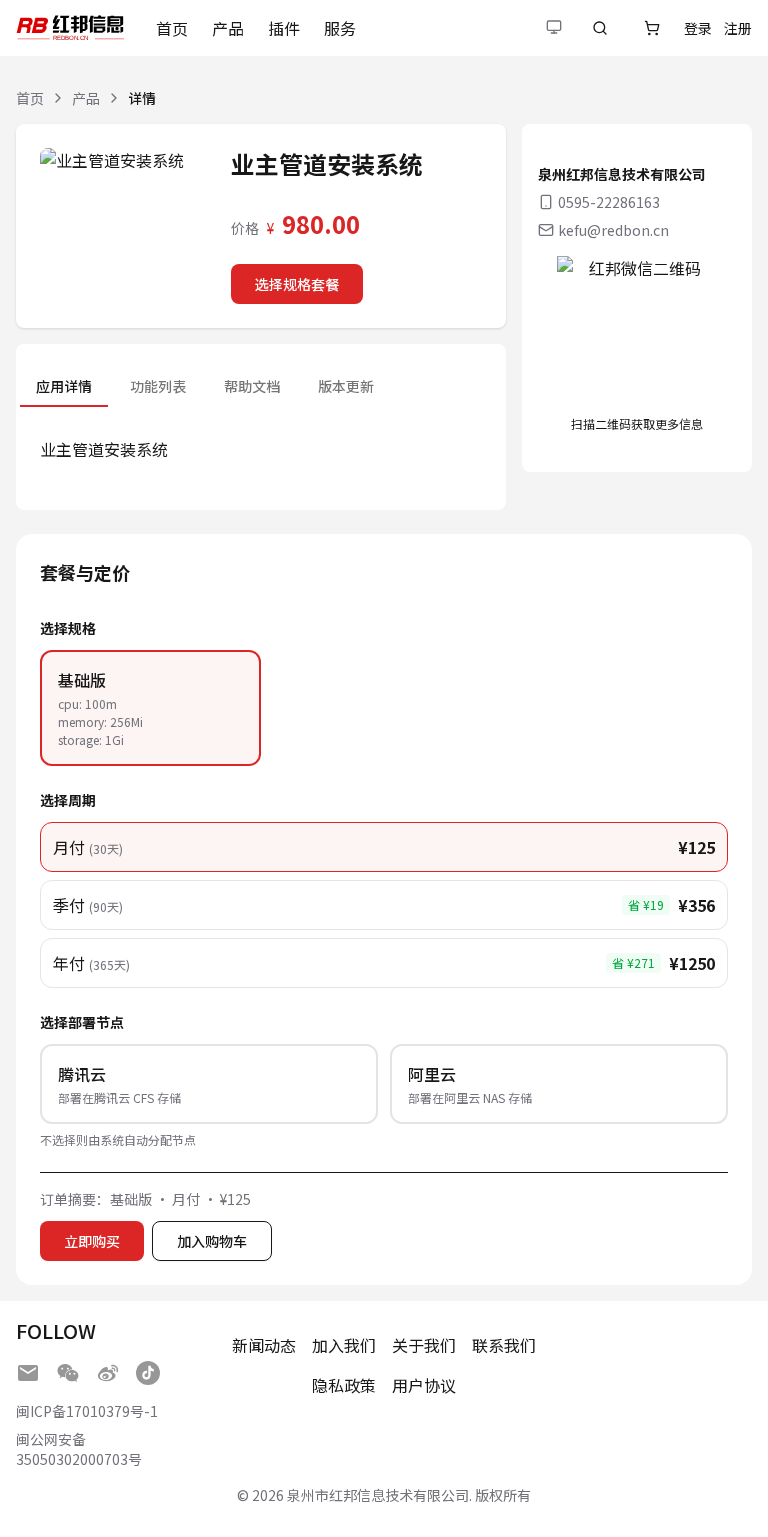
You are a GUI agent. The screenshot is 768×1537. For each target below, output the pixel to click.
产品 (228, 28)
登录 (698, 28)
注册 (738, 28)
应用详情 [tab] (64, 386)
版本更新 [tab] (346, 386)
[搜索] (600, 28)
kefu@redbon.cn (613, 230)
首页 (172, 28)
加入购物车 (212, 1241)
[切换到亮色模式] (554, 28)
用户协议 (424, 1385)
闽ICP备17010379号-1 (87, 1411)
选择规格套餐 (297, 284)
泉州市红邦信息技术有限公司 (378, 1495)
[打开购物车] (652, 28)
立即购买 (92, 1241)
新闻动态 (264, 1345)
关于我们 (424, 1345)
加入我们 (344, 1345)
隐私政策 (344, 1385)
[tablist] (205, 386)
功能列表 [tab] (158, 386)
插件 (284, 28)
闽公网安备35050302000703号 (79, 1449)
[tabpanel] (261, 449)
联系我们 (504, 1345)
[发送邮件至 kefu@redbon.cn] (28, 1373)
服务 (340, 28)
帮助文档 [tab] (252, 386)
